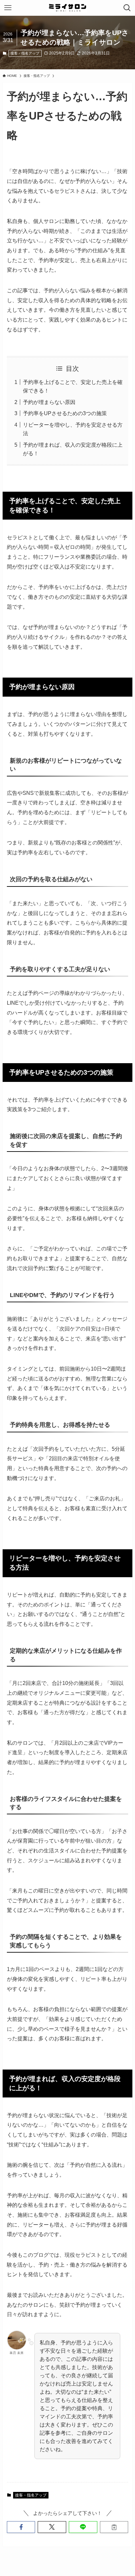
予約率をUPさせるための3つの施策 (65, 413)
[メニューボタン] (8, 8)
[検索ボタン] (127, 8)
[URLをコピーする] (114, 2527)
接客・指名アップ (25, 53)
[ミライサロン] (67, 8)
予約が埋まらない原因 (49, 402)
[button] (21, 2527)
